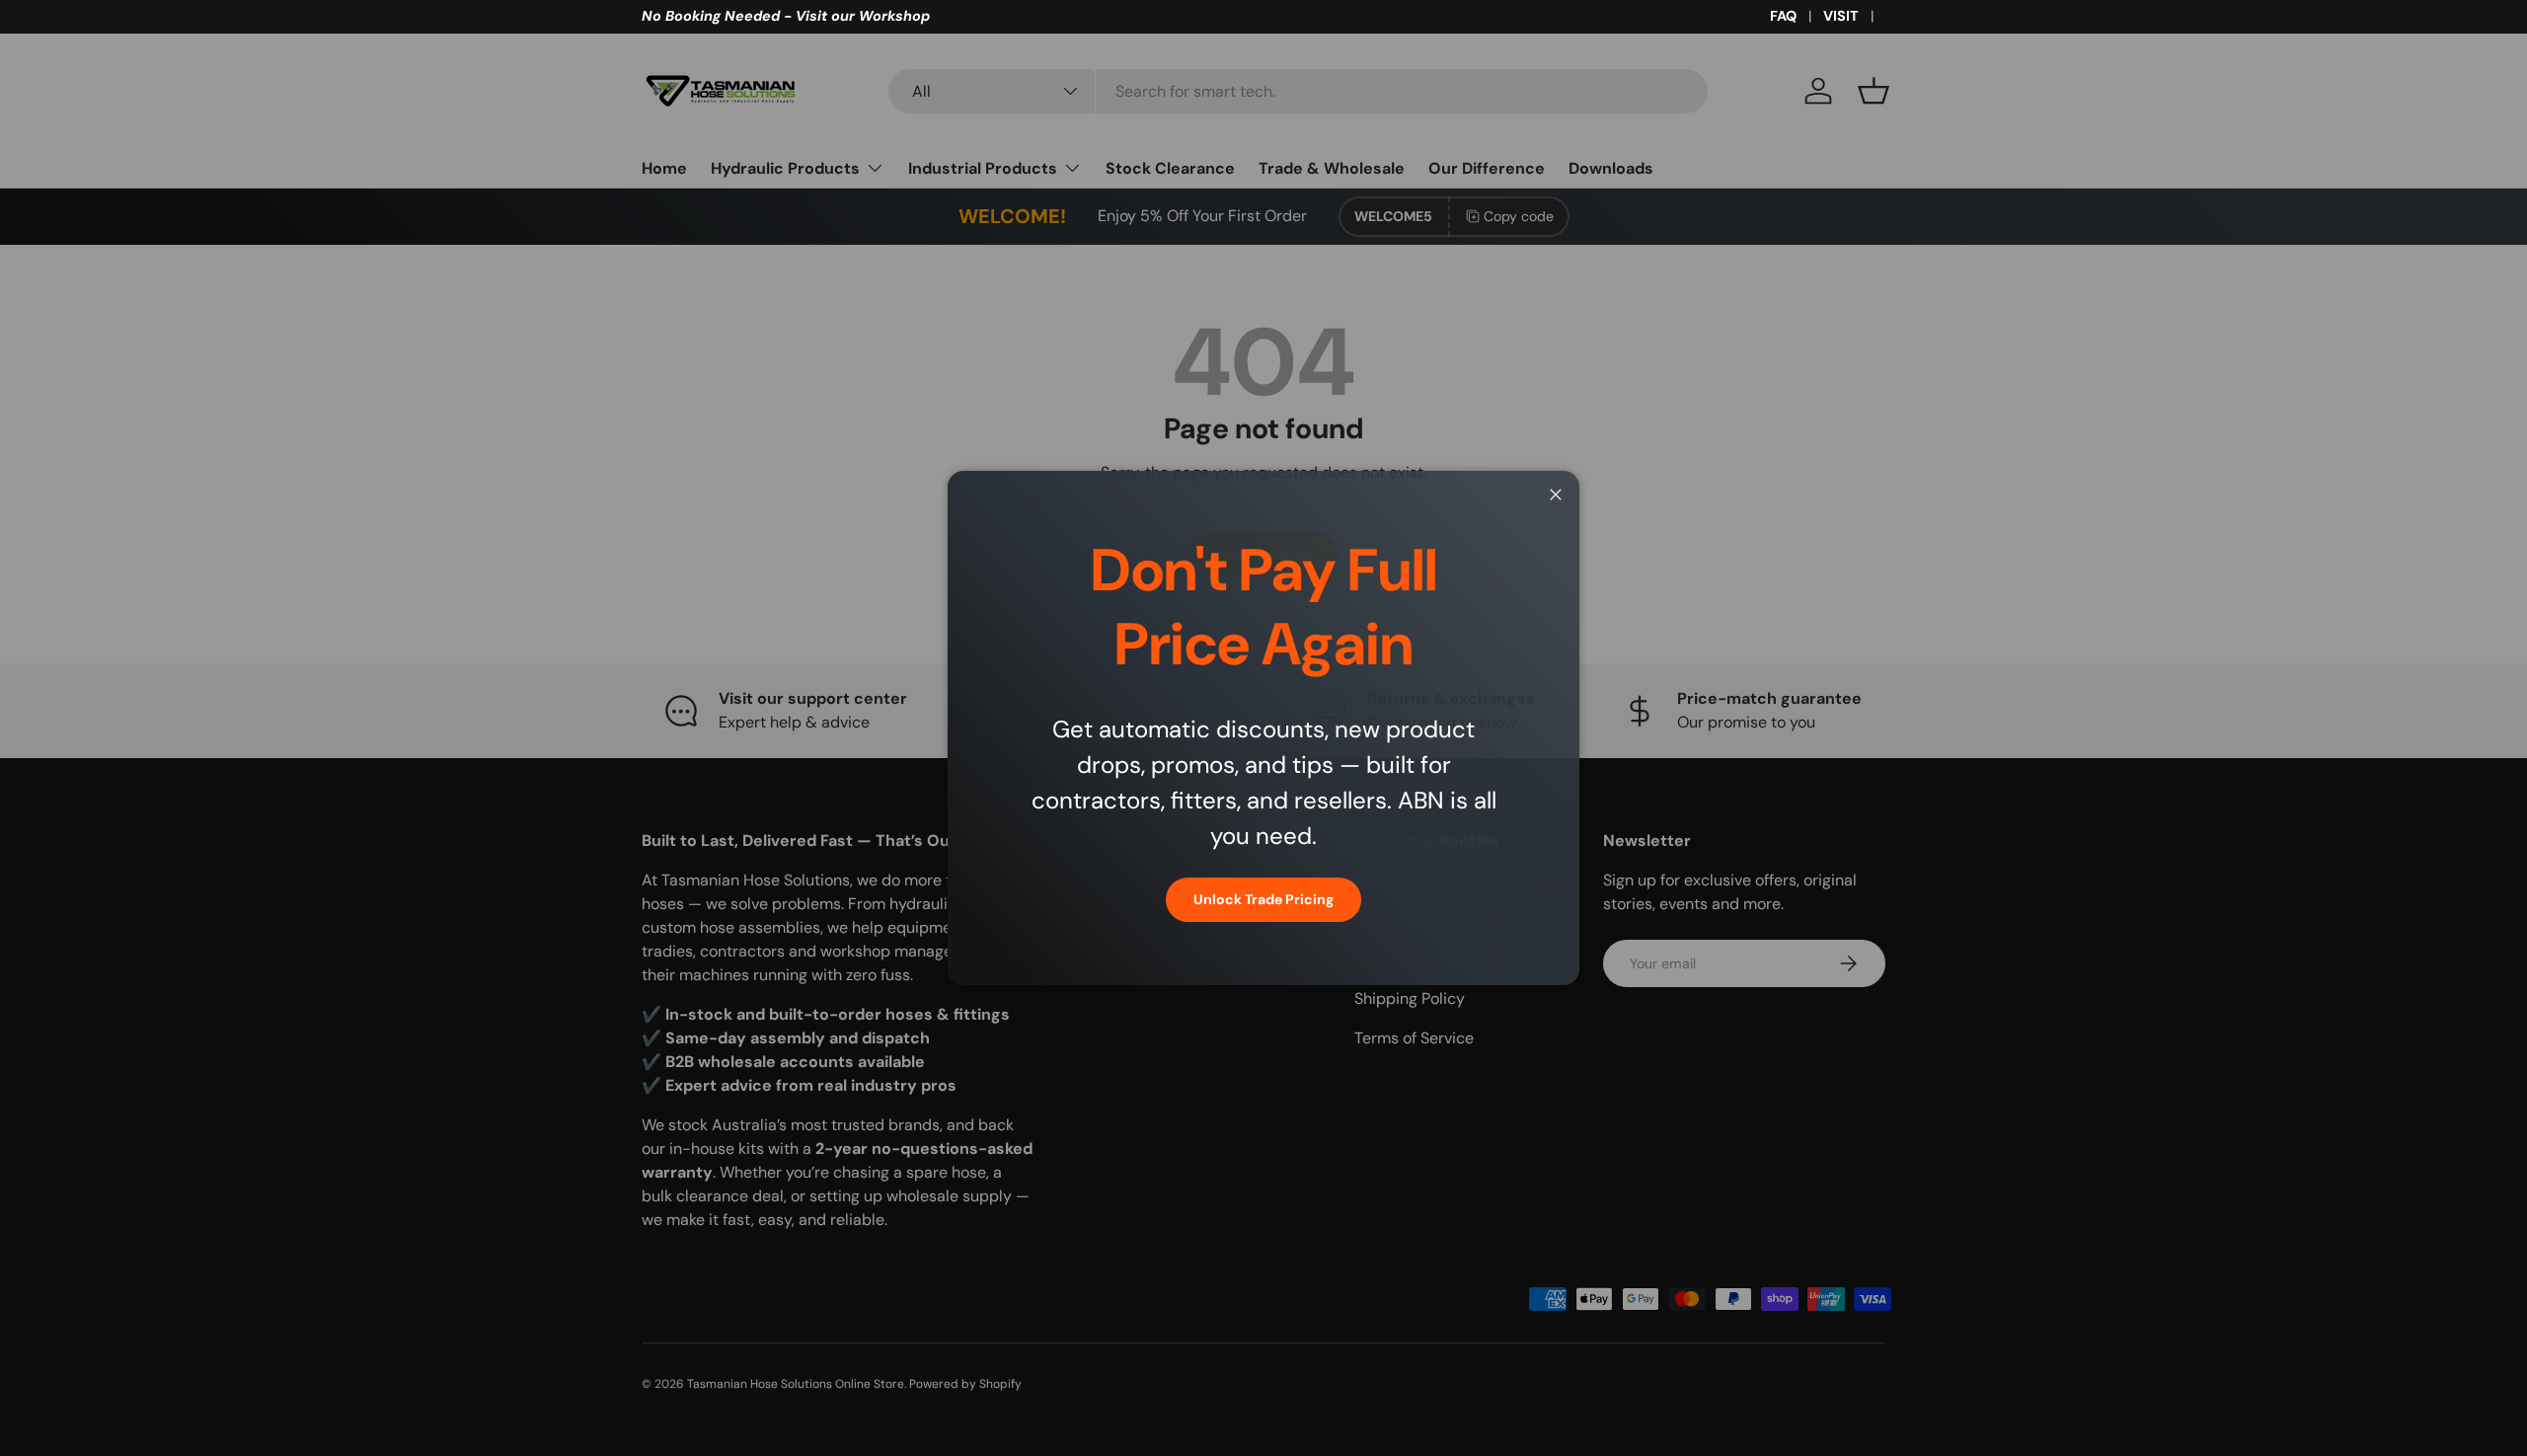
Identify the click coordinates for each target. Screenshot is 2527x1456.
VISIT (1841, 16)
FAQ (1783, 16)
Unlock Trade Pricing (1263, 899)
